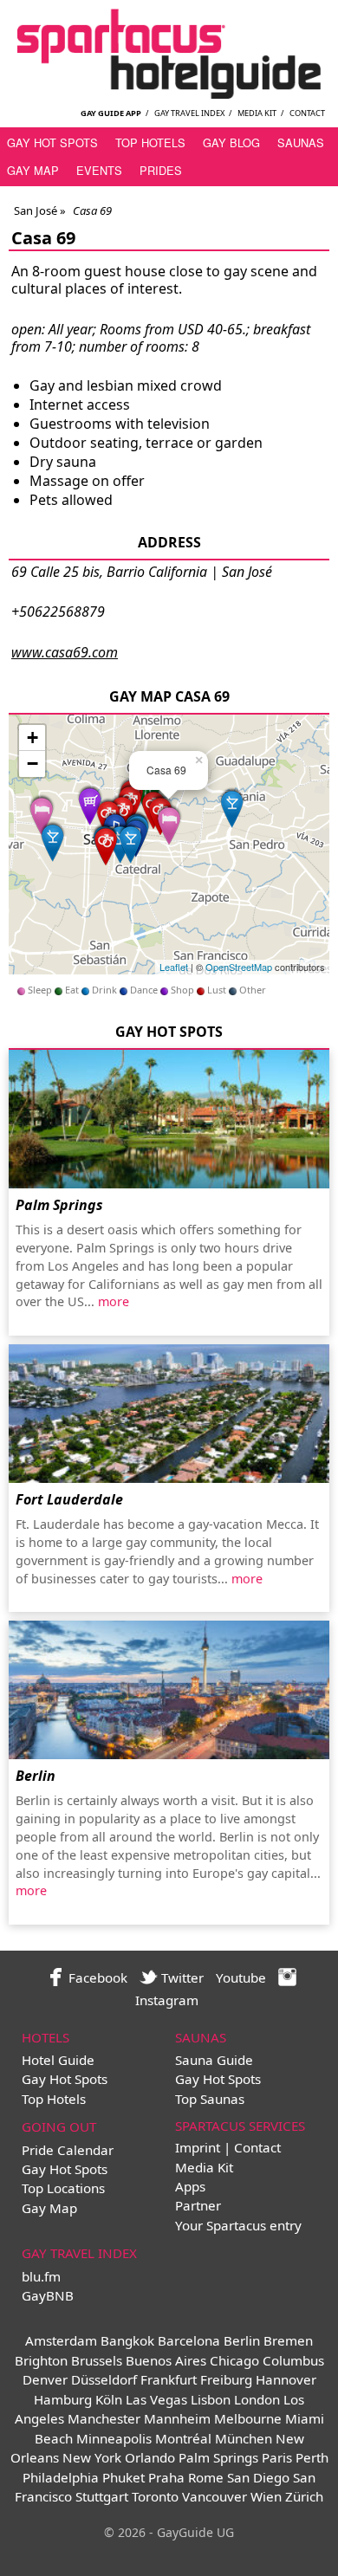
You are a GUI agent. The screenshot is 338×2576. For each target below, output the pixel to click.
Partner (198, 2205)
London (257, 2399)
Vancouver (214, 2496)
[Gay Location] (42, 814)
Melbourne (248, 2418)
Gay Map (33, 170)
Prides (161, 170)
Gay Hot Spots (52, 142)
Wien (266, 2496)
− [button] (32, 764)
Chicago (234, 2360)
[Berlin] (169, 1690)
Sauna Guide (214, 2060)
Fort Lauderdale (69, 1499)
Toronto (155, 2496)
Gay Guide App (111, 113)
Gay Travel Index (189, 113)
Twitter (181, 1977)
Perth (312, 2457)
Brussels (97, 2360)
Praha (166, 2477)
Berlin (36, 1776)
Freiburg (226, 2379)
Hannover (286, 2379)
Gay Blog (231, 142)
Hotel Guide (58, 2060)
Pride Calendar (68, 2150)
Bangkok (127, 2340)
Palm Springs (59, 1205)
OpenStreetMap (239, 967)
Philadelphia (61, 2477)
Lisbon (211, 2399)
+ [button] (32, 738)
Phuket (123, 2477)
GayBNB (48, 2295)
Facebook (96, 1977)
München (244, 2438)
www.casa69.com (65, 652)
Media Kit (257, 113)
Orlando (150, 2457)
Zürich (304, 2496)
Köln (109, 2399)
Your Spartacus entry (238, 2225)
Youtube (241, 1977)
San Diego (258, 2477)
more (114, 1301)
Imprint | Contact (228, 2147)
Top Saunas (210, 2099)
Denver (45, 2379)
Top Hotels (150, 142)
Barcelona (189, 2340)
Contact (307, 113)
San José (36, 210)
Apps (190, 2186)
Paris (277, 2457)
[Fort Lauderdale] (169, 1414)
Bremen (288, 2340)
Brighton (41, 2360)
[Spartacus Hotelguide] (169, 94)
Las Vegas (156, 2399)
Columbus (293, 2360)
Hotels (45, 2037)
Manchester (104, 2418)
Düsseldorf (104, 2379)
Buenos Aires (166, 2360)
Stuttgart (102, 2496)
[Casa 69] (169, 823)
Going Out (59, 2126)
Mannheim (177, 2418)
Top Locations (63, 2188)
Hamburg (63, 2399)
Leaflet (174, 967)
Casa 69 (43, 238)
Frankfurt (169, 2379)
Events (99, 170)
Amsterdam (61, 2340)
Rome (206, 2477)
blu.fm (41, 2276)
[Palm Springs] (169, 1119)
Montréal (183, 2438)
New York (92, 2457)
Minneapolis (114, 2438)
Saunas (301, 142)
